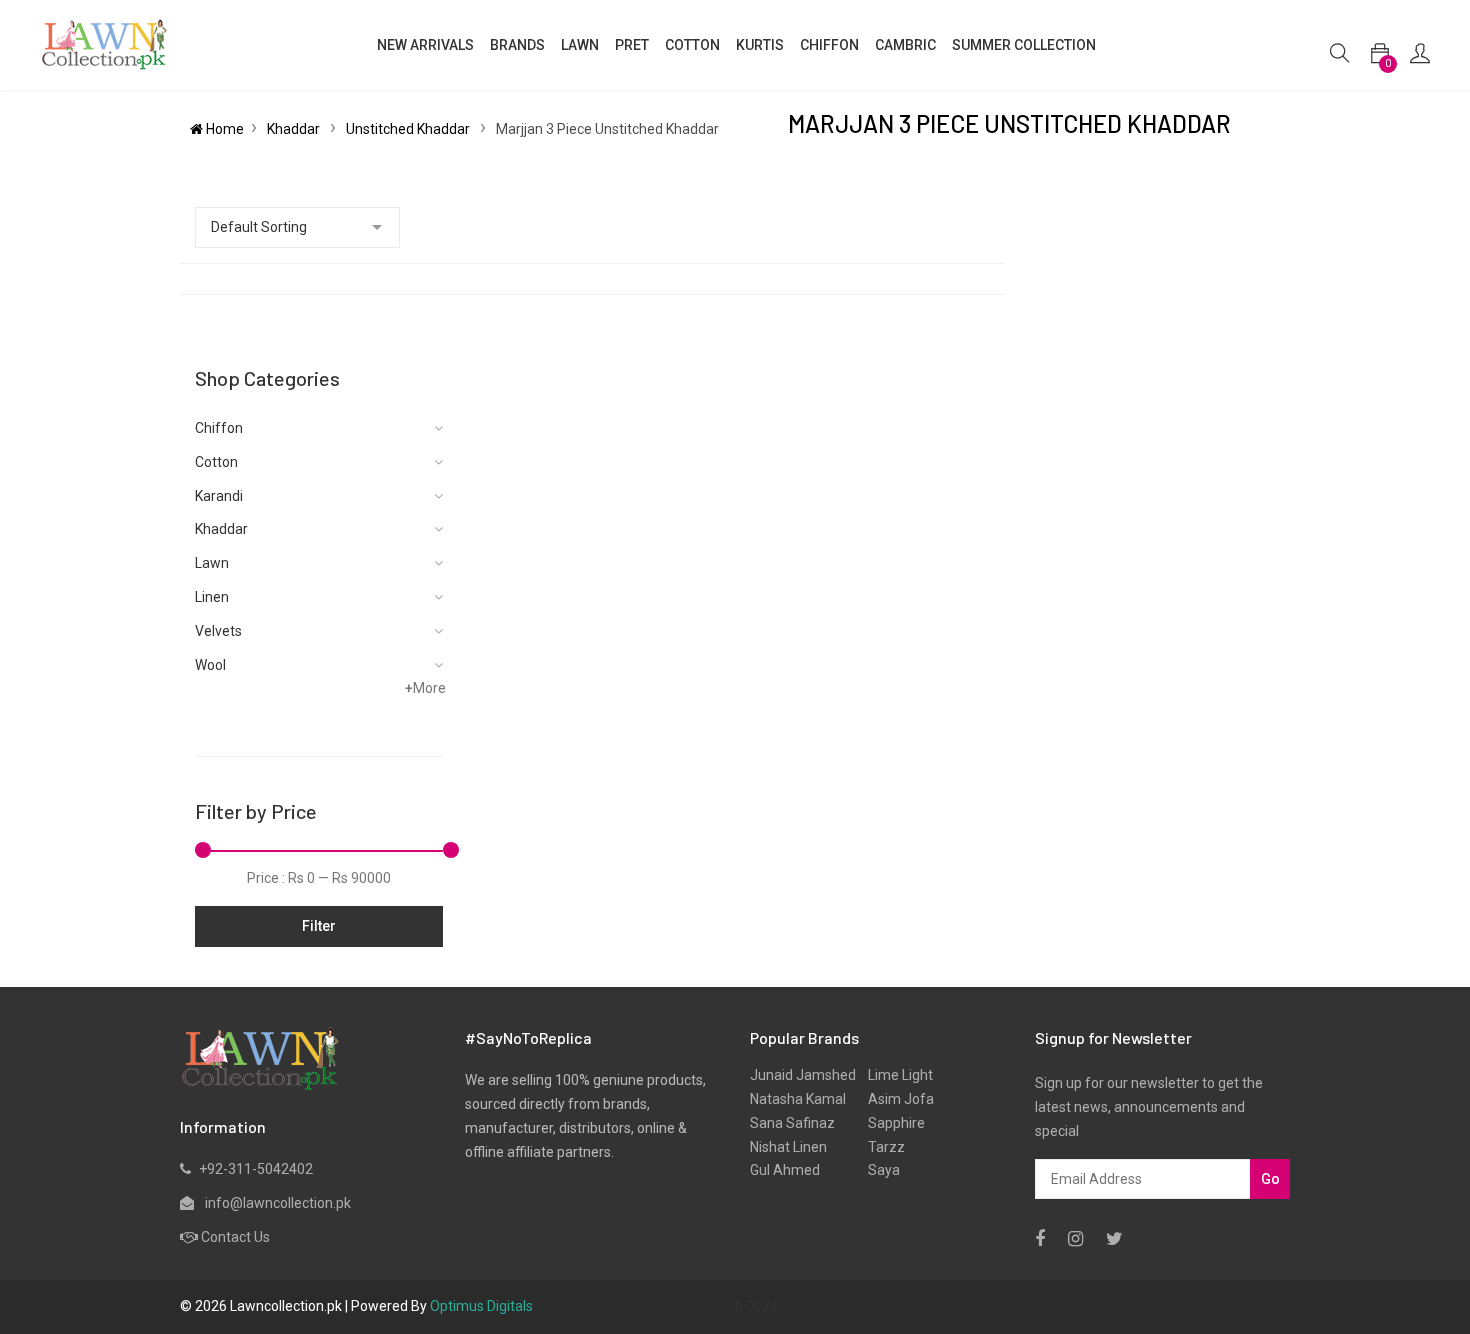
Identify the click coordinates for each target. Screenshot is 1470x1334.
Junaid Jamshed (803, 1075)
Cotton (216, 462)
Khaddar (295, 129)
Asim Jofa (895, 1099)
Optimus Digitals (481, 1306)
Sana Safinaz (792, 1123)
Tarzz (880, 1147)
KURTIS (760, 45)
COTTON (692, 45)
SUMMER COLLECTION (1024, 45)
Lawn (212, 563)
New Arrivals (425, 45)
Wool (210, 665)
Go (1270, 1179)
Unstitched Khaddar (409, 129)
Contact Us (235, 1237)
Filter (319, 926)
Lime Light (894, 1075)
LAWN (580, 45)
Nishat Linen (788, 1147)
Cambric (905, 45)
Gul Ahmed (785, 1170)
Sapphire (890, 1123)
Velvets (218, 631)
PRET (632, 45)
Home (223, 129)
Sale (1128, 55)
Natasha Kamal (798, 1099)
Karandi (219, 496)
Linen (212, 597)
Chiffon (219, 428)
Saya (878, 1170)
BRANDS (517, 45)
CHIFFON (829, 45)
